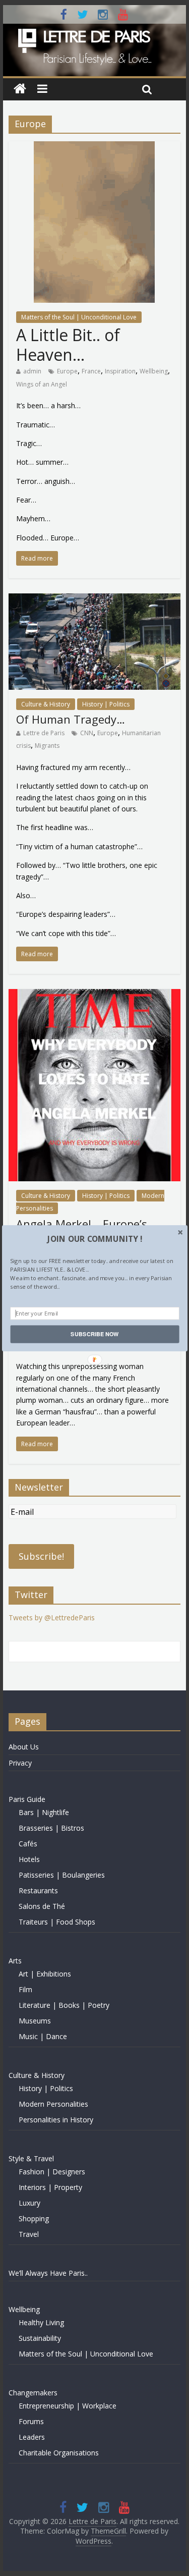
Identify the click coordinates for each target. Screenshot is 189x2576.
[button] (94, 1239)
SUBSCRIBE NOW (94, 1334)
